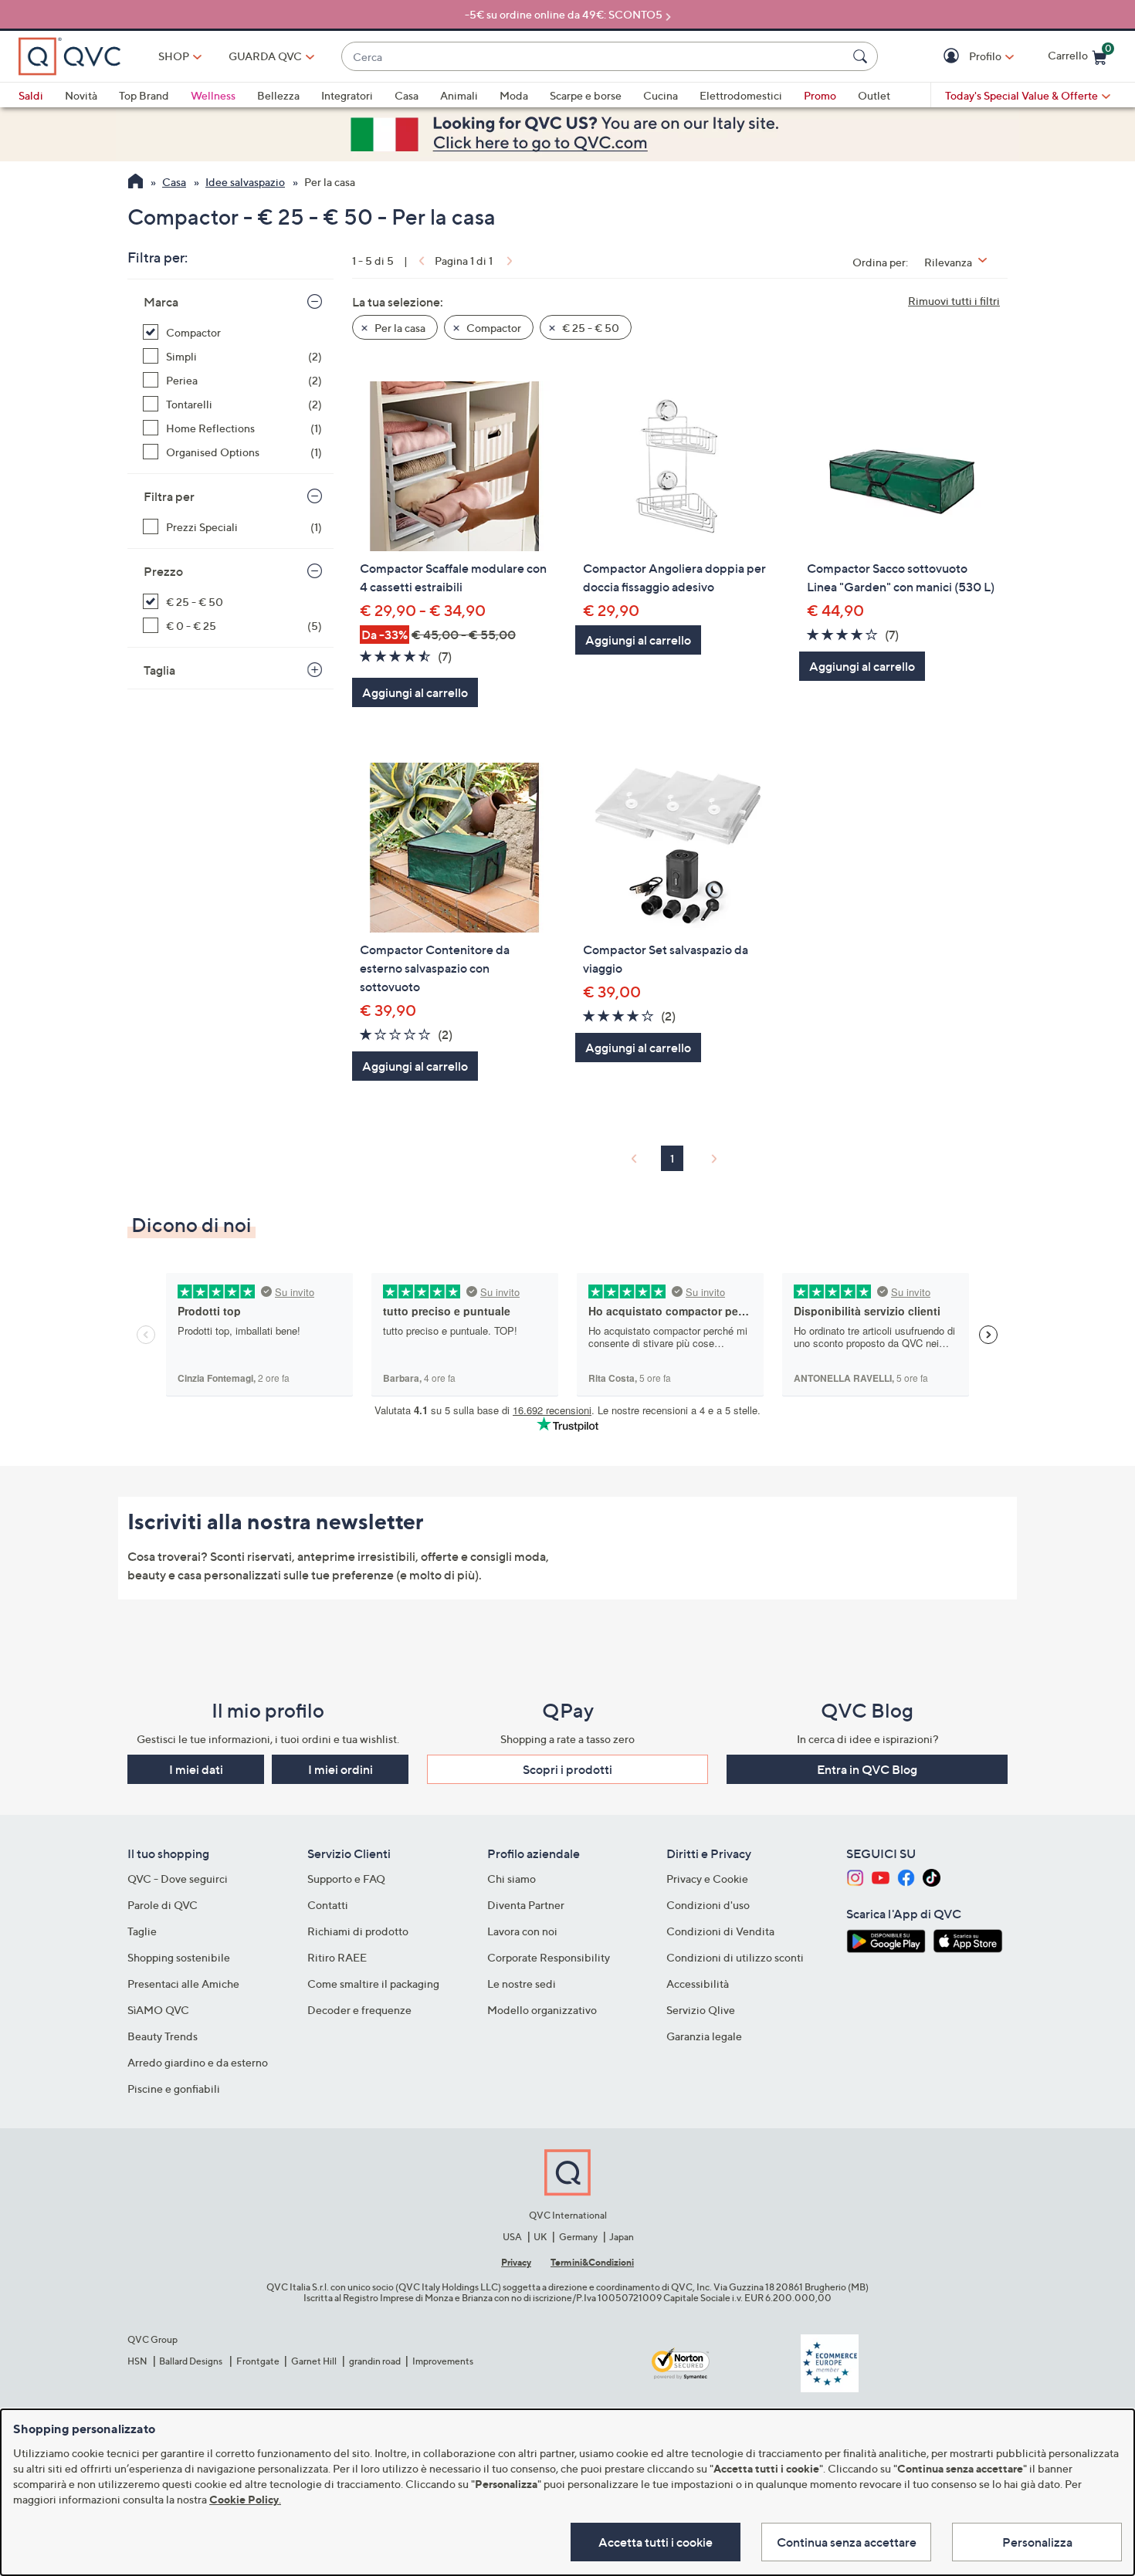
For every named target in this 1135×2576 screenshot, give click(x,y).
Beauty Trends (163, 2036)
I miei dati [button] (196, 1769)
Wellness (213, 95)
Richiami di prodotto (358, 1931)
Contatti (328, 1905)
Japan (622, 2237)
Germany (578, 2237)
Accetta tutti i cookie (656, 2542)
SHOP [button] (174, 56)
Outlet (874, 95)
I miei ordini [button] (340, 1769)
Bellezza (278, 95)
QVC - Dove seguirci (178, 1879)
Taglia (159, 670)
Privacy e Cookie (707, 1879)
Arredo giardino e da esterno (198, 2062)
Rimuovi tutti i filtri (954, 301)
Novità (81, 95)
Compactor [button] (493, 328)
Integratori (347, 95)
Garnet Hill (314, 2361)
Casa (407, 95)
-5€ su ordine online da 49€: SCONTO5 (564, 14)
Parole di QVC (163, 1905)
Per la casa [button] (399, 328)
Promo (820, 95)
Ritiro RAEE (337, 1957)
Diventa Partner (526, 1905)
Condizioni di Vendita (720, 1931)
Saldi (31, 95)
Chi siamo (512, 1879)
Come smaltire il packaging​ (373, 1984)
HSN (137, 2361)
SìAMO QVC (158, 2010)
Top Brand (144, 95)
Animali (459, 95)
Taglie (142, 1931)
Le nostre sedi (522, 1984)
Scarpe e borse (586, 95)
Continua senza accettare (847, 2542)
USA (512, 2237)
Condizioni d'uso (708, 1905)
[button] (953, 57)
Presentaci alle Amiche (183, 1984)
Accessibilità (698, 1984)
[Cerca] (862, 56)
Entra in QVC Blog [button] (867, 1769)
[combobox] (594, 57)
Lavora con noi (522, 1931)
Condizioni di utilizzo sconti (735, 1957)
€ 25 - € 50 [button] (590, 328)
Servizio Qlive (701, 2010)
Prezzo (163, 571)
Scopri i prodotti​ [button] (567, 1769)
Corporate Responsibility (549, 1957)
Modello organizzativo (542, 2010)
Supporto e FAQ (346, 1879)
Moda (514, 95)
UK (540, 2237)
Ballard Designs (191, 2361)
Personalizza (1037, 2542)
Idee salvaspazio (245, 182)
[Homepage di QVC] (136, 183)
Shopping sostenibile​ (179, 1957)
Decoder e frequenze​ (359, 2010)
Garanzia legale (704, 2036)
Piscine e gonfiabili (174, 2089)
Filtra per (169, 496)
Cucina (661, 95)
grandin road (375, 2361)
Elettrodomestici (741, 95)
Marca (161, 302)
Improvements (443, 2361)
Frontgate (258, 2361)
